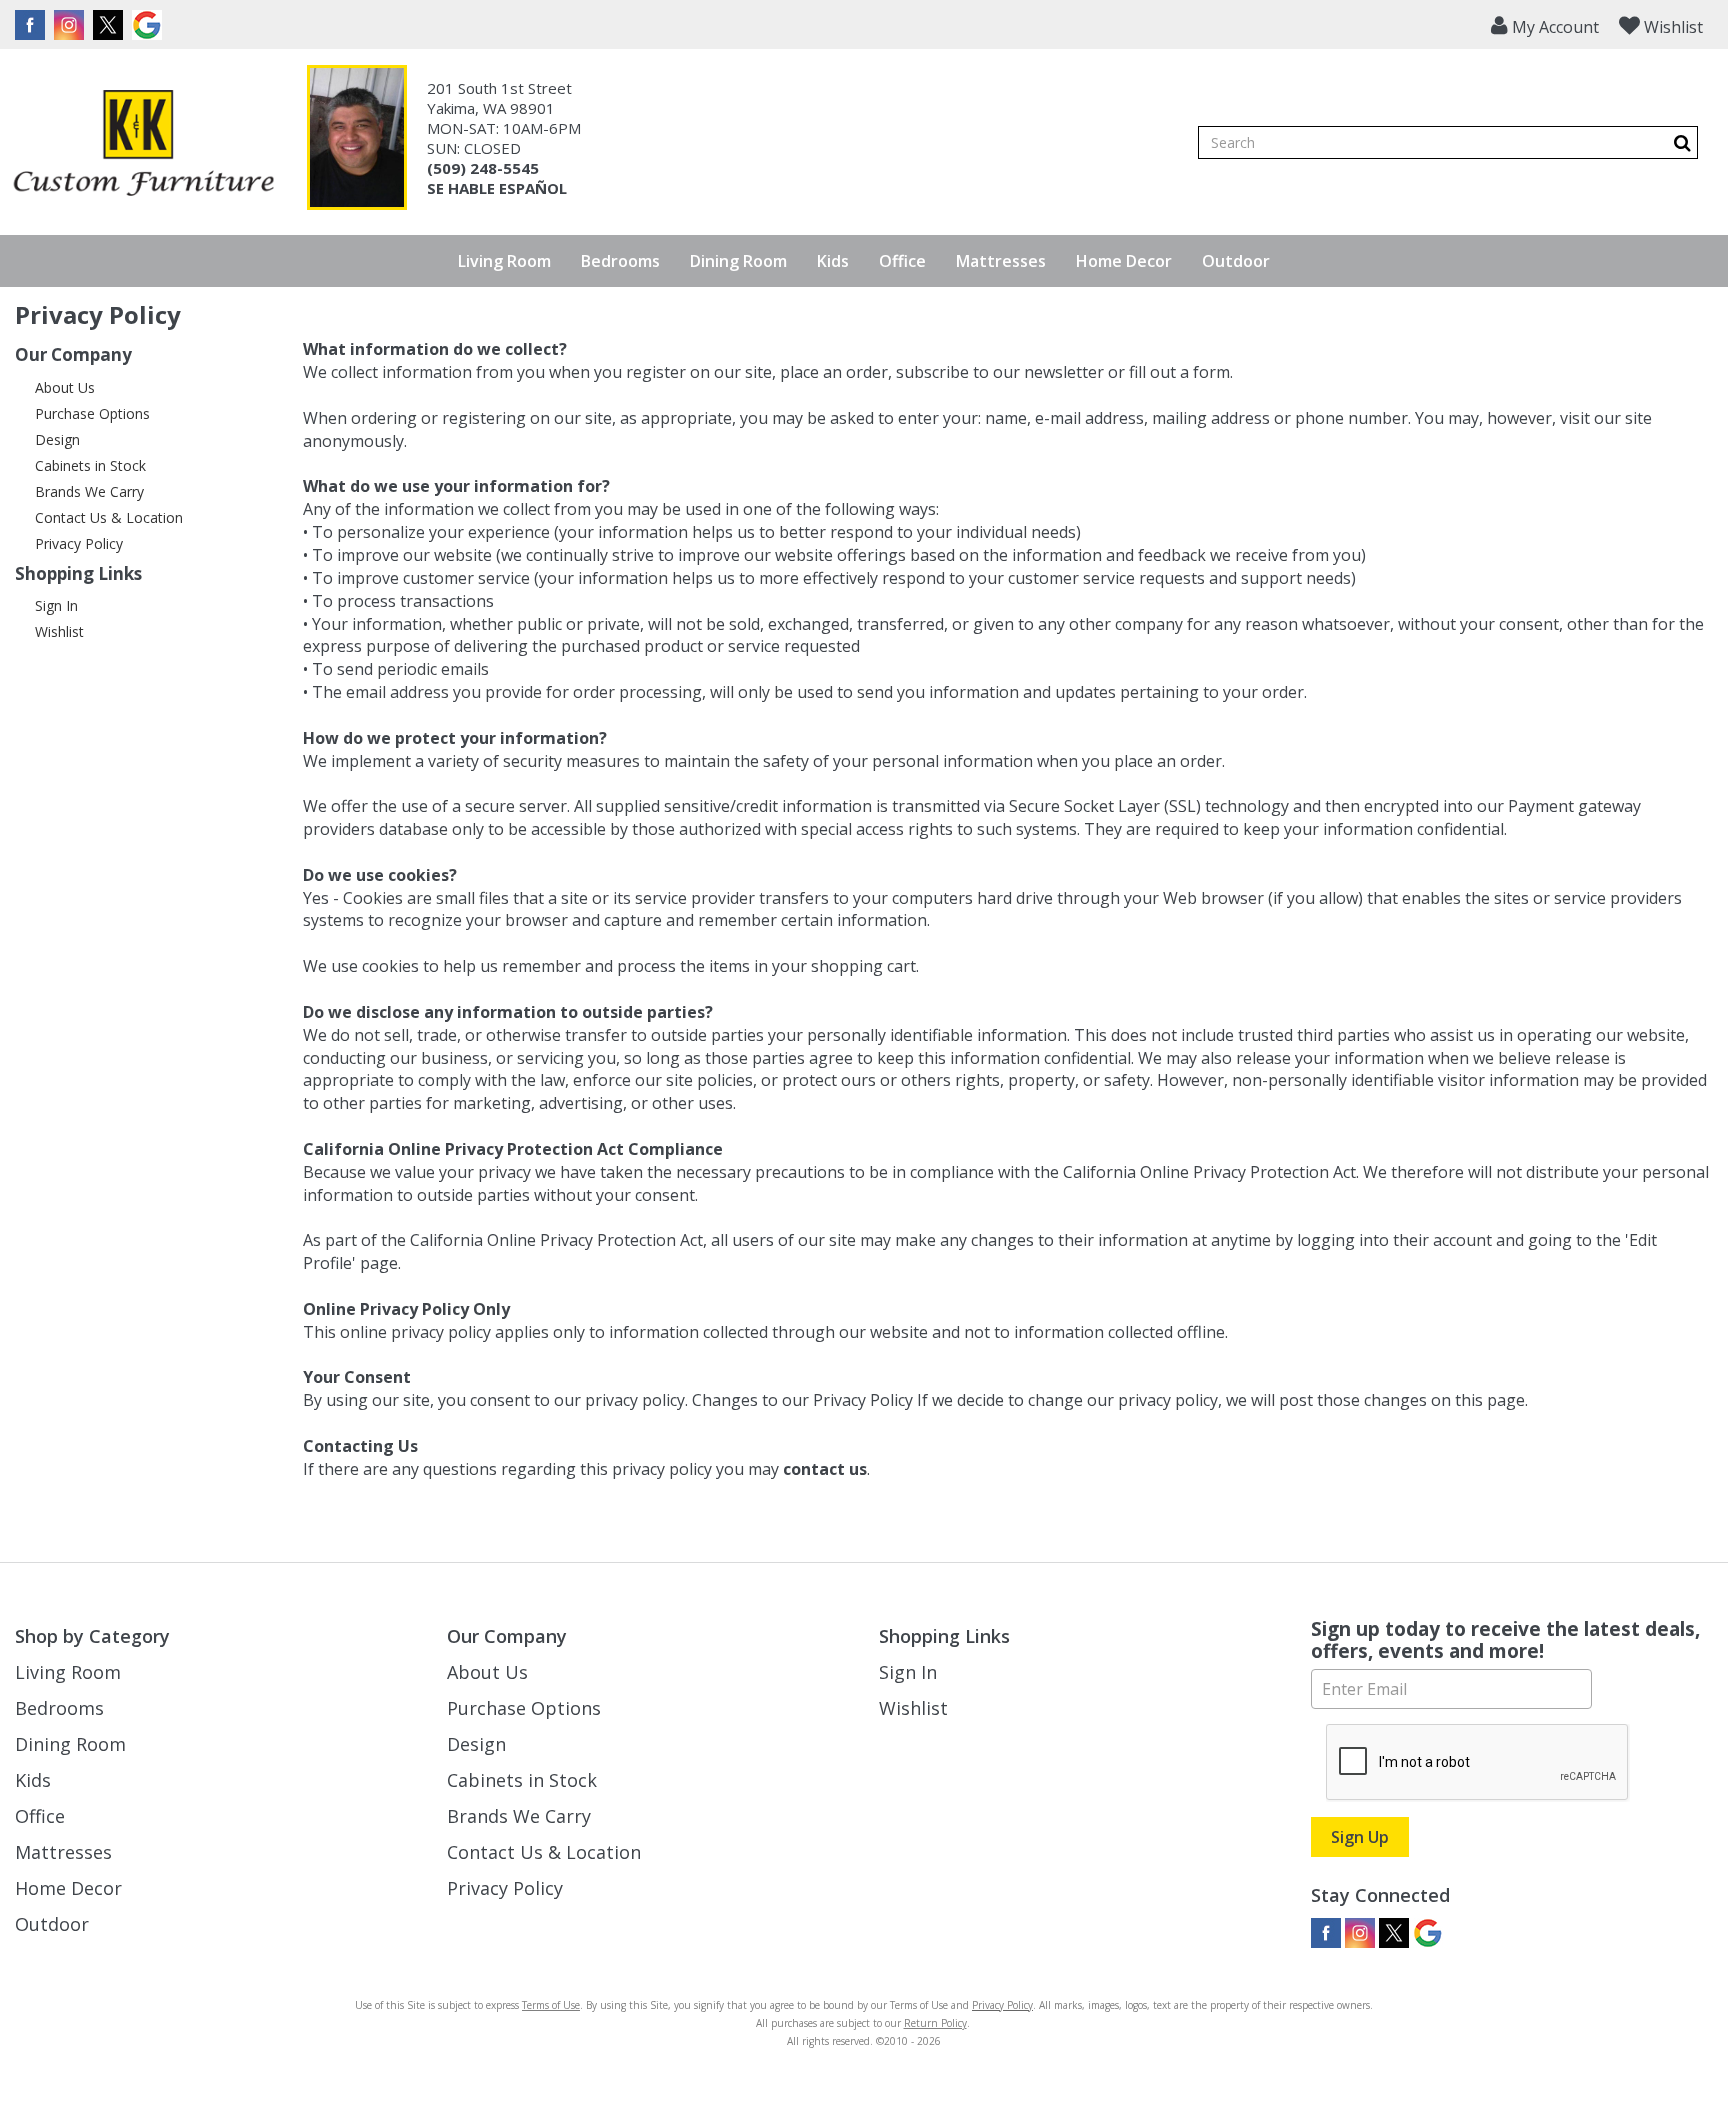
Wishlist (59, 631)
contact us (825, 1469)
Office (902, 261)
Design (57, 439)
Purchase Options (92, 413)
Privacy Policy (79, 543)
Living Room (504, 261)
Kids (833, 261)
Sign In (56, 605)
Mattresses (1001, 261)
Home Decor (1124, 261)
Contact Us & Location (109, 517)
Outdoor (1236, 261)
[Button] (1682, 142)
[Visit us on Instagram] (71, 25)
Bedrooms (620, 261)
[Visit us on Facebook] (32, 25)
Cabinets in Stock (90, 465)
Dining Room (738, 261)
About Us (65, 387)
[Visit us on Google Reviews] (149, 25)
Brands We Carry (89, 491)
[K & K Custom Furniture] (143, 143)
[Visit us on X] (110, 25)
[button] (1545, 24)
